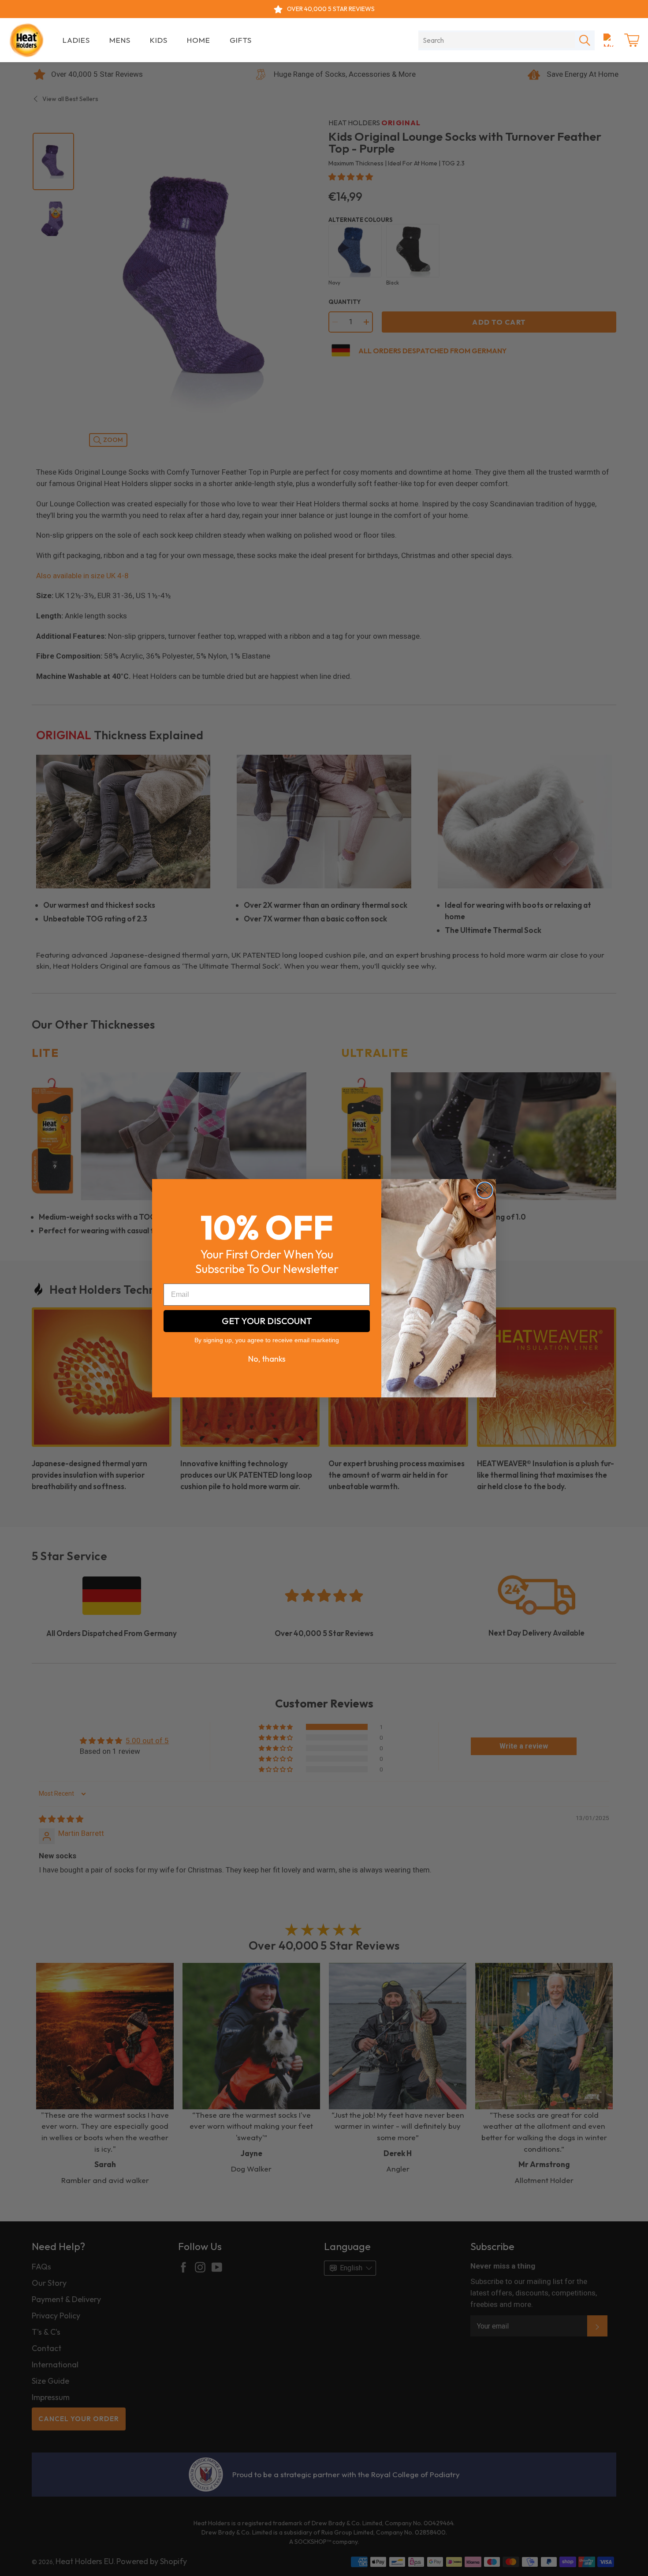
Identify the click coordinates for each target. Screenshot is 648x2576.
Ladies (76, 40)
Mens (120, 40)
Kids (159, 40)
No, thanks (267, 1359)
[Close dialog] (485, 1190)
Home (199, 40)
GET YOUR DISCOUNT (267, 1321)
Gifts (241, 40)
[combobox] (497, 40)
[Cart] (632, 40)
